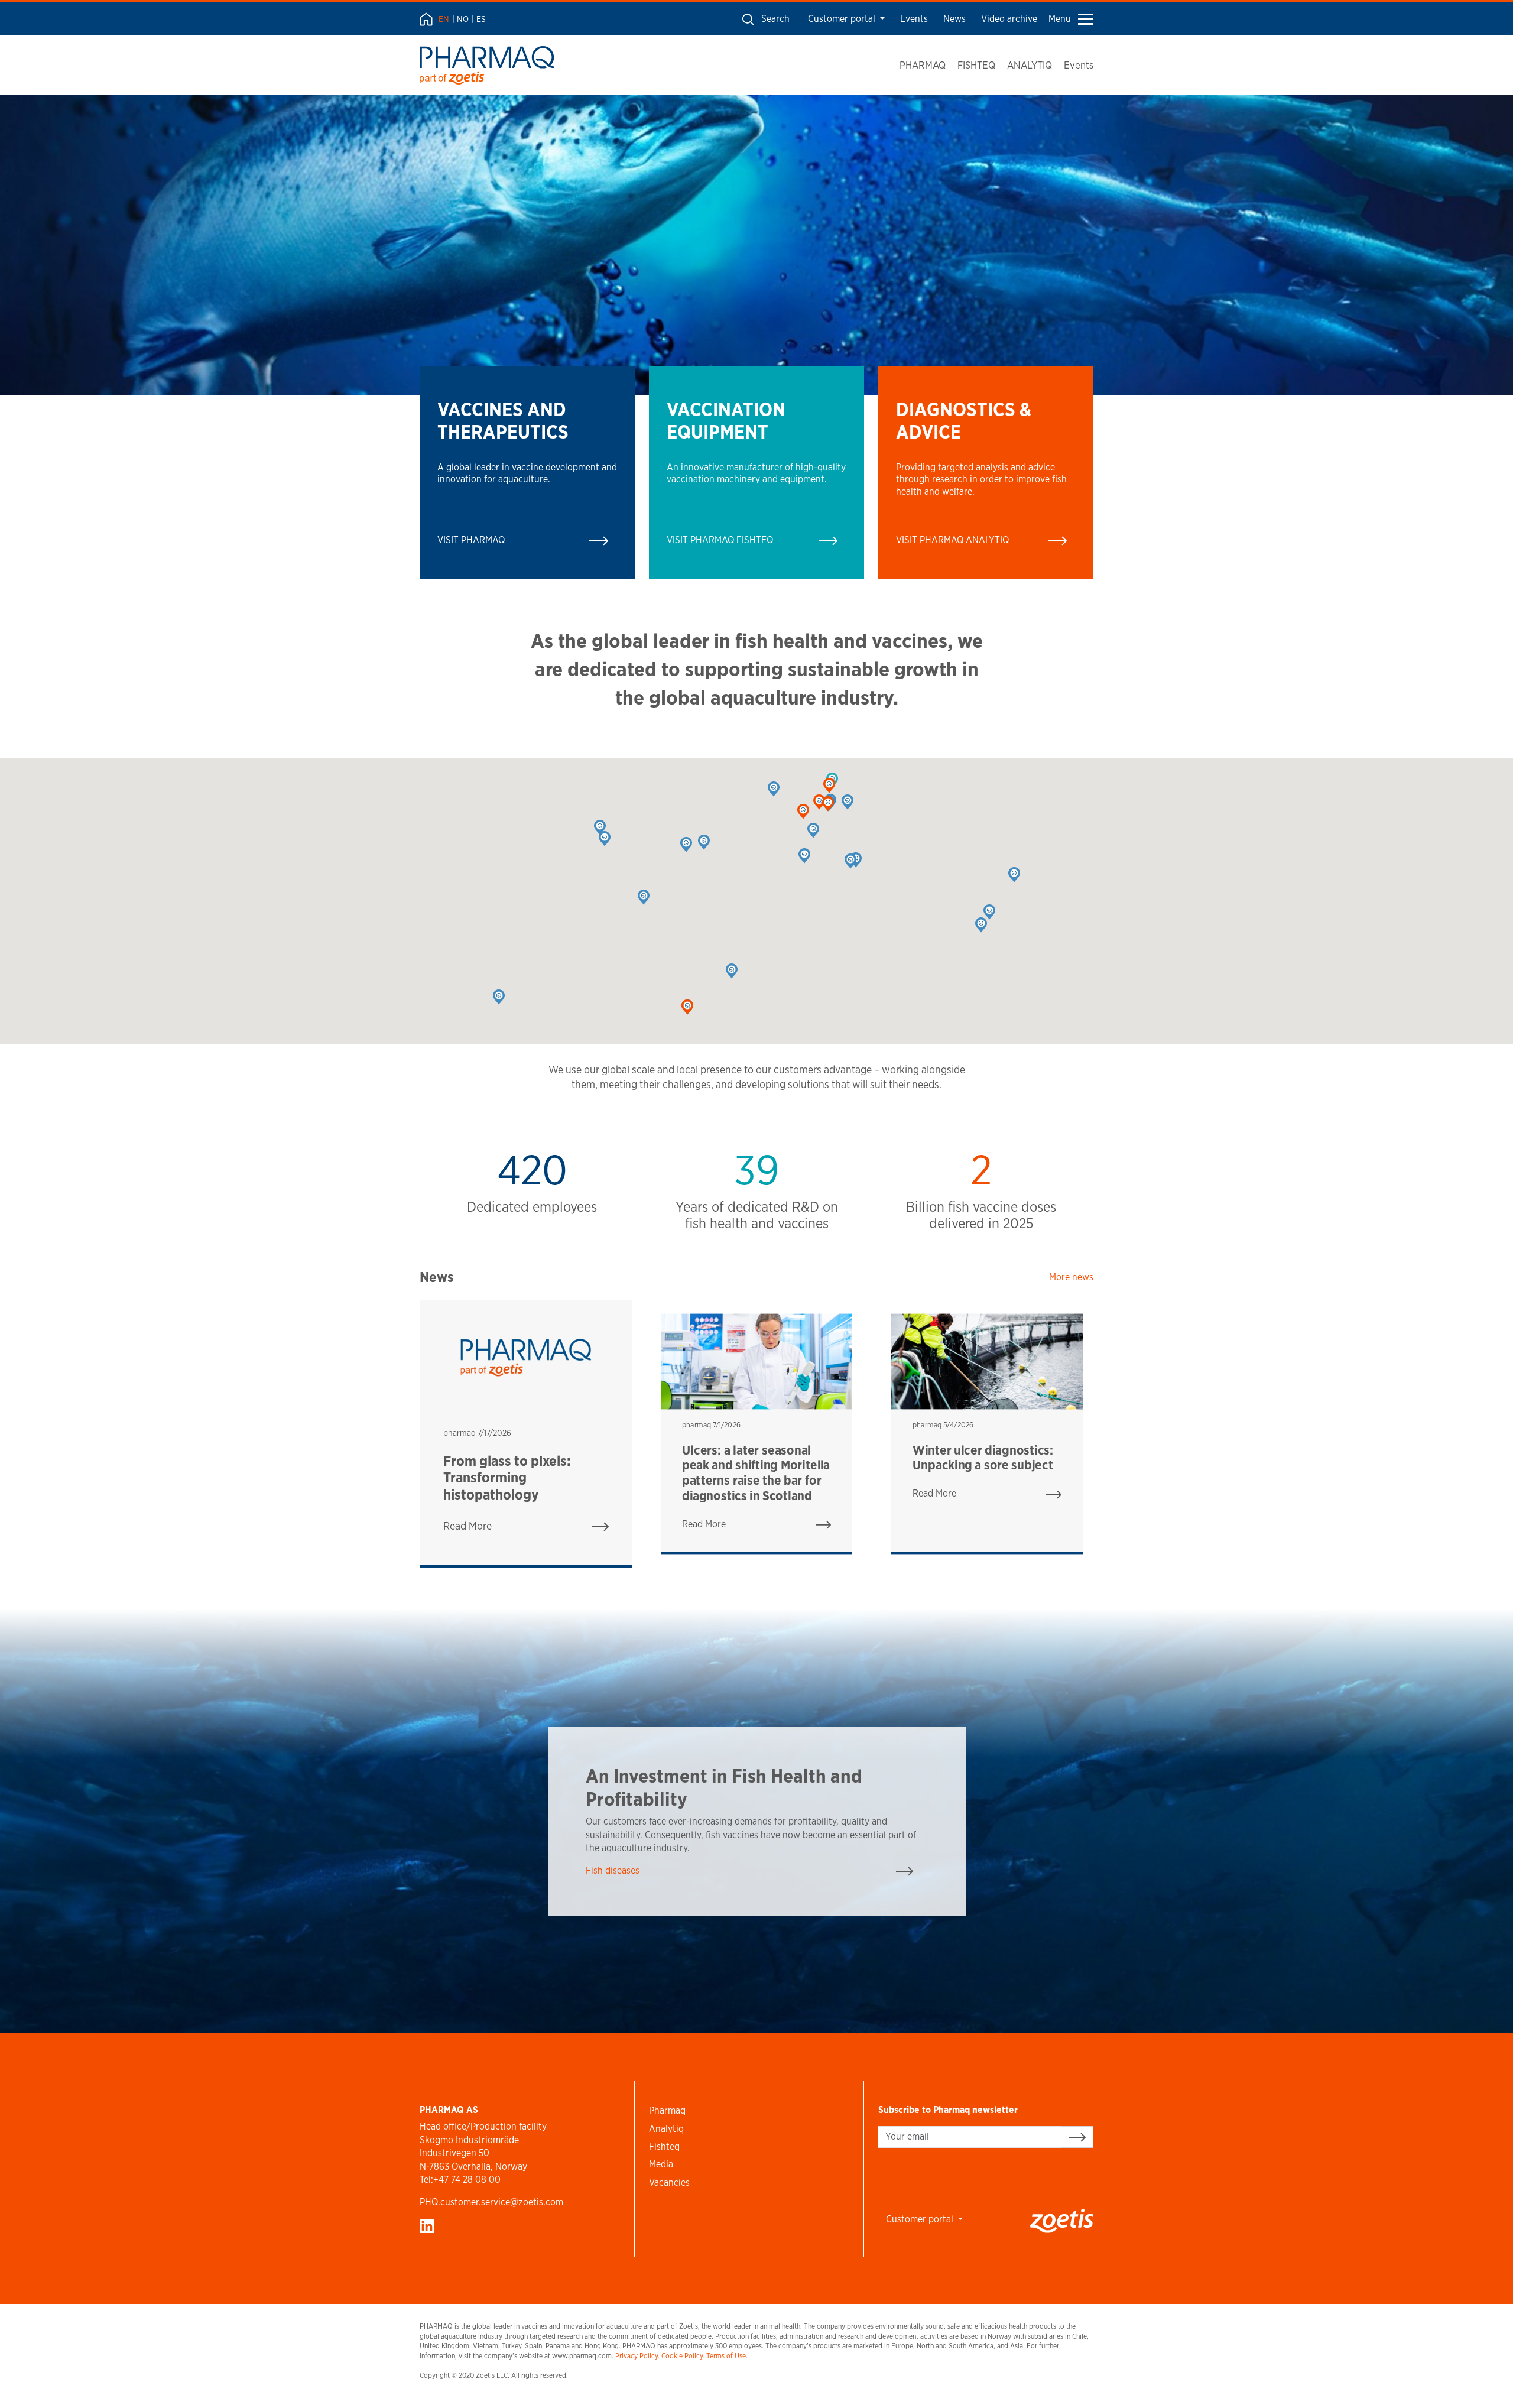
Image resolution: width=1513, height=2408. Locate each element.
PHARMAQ (923, 65)
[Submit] (1077, 2137)
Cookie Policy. (683, 2356)
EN (444, 19)
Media (661, 2164)
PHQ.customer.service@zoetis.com (491, 2202)
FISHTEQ (976, 65)
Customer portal (843, 19)
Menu (1060, 19)
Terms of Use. (727, 2356)
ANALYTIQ (1030, 65)
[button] (813, 830)
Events (914, 19)
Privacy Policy (637, 2356)
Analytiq (666, 2129)
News (954, 19)
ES (481, 19)
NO (463, 19)
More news (1071, 1277)
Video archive (1009, 19)
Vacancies (669, 2183)
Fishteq (664, 2146)
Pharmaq (667, 2110)
